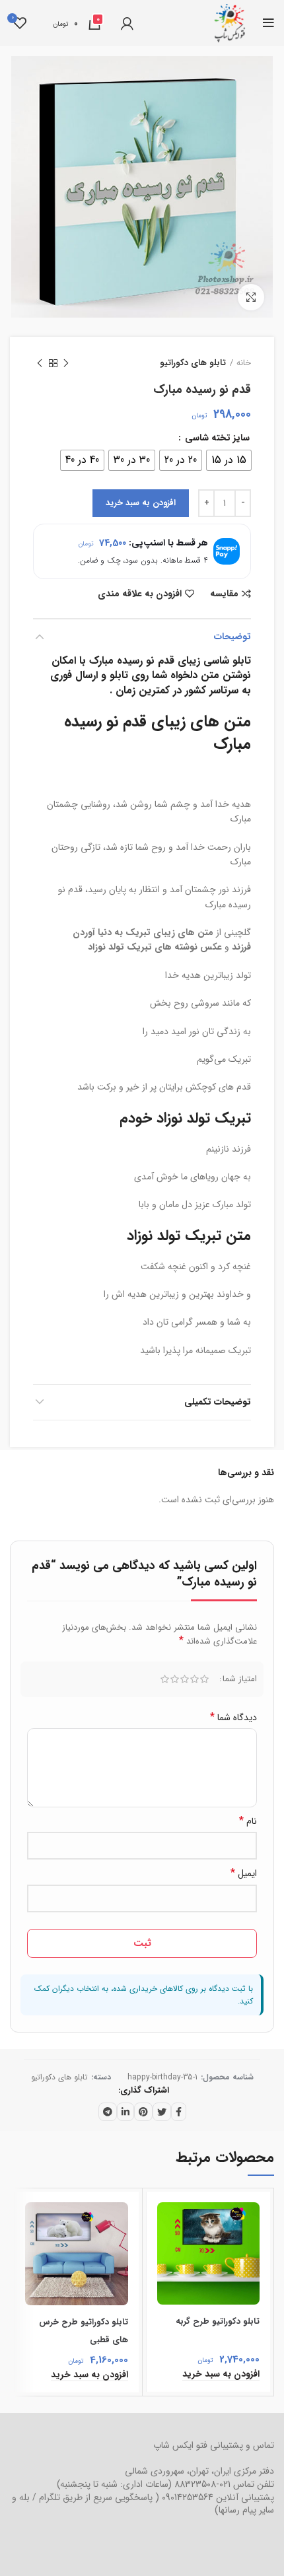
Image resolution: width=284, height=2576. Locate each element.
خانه (244, 363)
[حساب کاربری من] (127, 23)
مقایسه (224, 594)
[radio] (229, 460)
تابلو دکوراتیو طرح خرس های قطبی (84, 2331)
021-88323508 (202, 2484)
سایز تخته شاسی (216, 438)
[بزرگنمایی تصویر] (251, 297)
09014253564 (188, 2497)
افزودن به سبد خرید (141, 503)
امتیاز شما (240, 1679)
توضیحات (232, 637)
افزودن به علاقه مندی (140, 594)
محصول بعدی (40, 363)
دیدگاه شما (233, 1718)
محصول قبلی (66, 363)
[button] (221, 2374)
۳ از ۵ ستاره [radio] (185, 1679)
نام (248, 1821)
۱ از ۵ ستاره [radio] (204, 1679)
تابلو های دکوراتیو (193, 363)
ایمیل (244, 1873)
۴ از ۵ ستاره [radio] (175, 1679)
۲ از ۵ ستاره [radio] (195, 1679)
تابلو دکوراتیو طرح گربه (218, 2321)
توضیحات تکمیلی (218, 1402)
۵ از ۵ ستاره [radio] (165, 1679)
